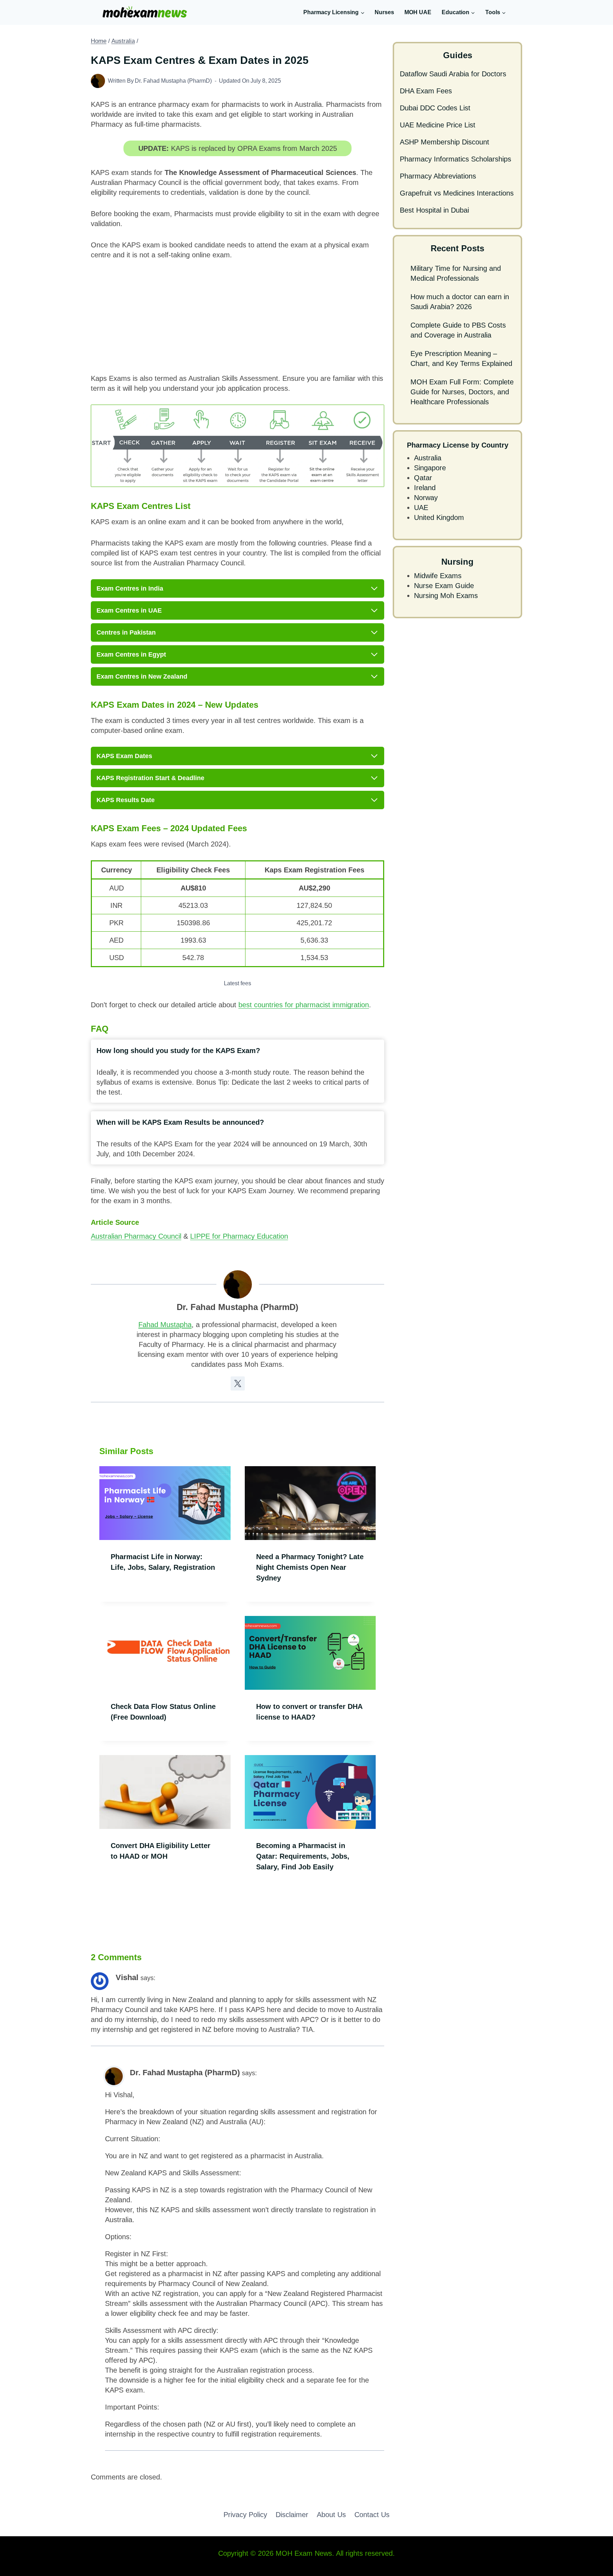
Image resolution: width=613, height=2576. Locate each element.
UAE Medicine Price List (438, 125)
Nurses (384, 12)
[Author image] (98, 81)
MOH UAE (418, 12)
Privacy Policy (245, 2515)
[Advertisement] (238, 321)
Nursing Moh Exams (446, 596)
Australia (428, 458)
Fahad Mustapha (165, 1325)
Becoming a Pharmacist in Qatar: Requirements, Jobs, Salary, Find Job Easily (303, 1856)
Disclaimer (292, 2515)
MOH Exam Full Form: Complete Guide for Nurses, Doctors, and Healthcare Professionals (462, 392)
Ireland (425, 488)
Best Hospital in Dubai (434, 210)
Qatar (423, 478)
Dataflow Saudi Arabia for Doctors (453, 74)
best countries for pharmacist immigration (304, 1005)
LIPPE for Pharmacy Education (239, 1236)
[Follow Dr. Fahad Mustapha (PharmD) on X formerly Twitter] (238, 1383)
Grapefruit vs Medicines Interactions (457, 193)
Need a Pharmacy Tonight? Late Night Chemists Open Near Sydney (310, 1567)
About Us (331, 2515)
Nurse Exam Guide (444, 586)
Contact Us (372, 2515)
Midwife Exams (438, 576)
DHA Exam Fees (426, 91)
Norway (426, 498)
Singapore (430, 468)
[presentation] (165, 1503)
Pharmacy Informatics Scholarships (455, 159)
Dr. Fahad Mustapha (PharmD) (173, 81)
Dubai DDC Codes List (435, 108)
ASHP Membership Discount (444, 142)
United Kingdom (439, 517)
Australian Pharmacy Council (136, 1236)
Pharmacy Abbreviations (438, 176)
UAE (421, 508)
